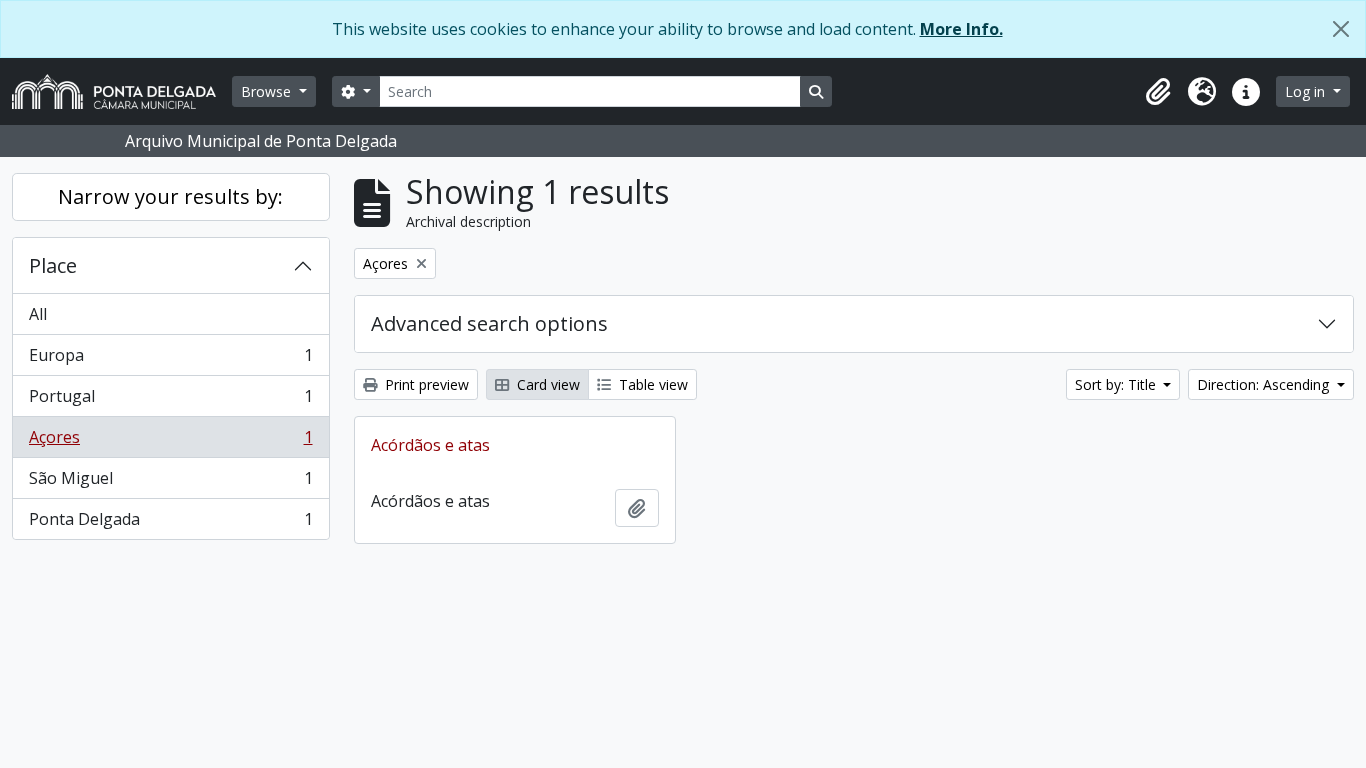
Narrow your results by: (170, 196)
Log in (1307, 91)
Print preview (425, 384)
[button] (1158, 92)
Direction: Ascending (1265, 384)
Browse (268, 91)
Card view (546, 384)
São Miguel (170, 483)
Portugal (170, 401)
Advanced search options (489, 323)
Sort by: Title (1117, 384)
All (38, 314)
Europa (170, 360)
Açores (170, 442)
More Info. (961, 29)
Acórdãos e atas (430, 445)
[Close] (1341, 29)
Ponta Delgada (170, 523)
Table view (651, 384)
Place (53, 265)
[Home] (122, 91)
